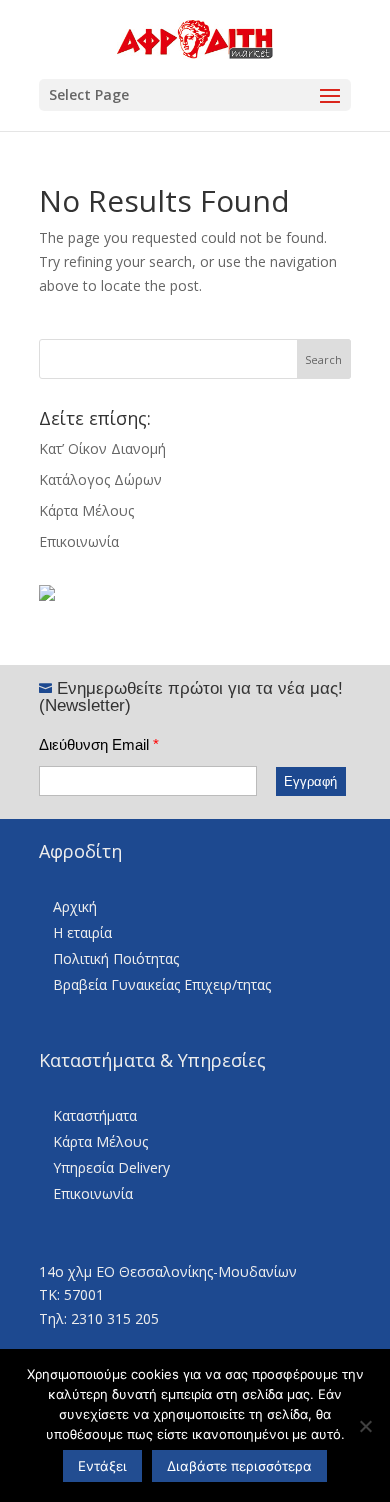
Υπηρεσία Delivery (111, 1167)
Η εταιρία (82, 932)
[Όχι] (365, 1426)
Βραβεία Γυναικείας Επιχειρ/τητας (162, 984)
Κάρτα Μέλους (86, 510)
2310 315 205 (115, 1318)
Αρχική (75, 906)
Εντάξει (102, 1466)
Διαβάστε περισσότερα (239, 1466)
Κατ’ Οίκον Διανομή (102, 448)
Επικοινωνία (79, 541)
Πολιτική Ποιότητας (116, 958)
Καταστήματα (95, 1115)
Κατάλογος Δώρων (100, 479)
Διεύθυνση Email (99, 744)
